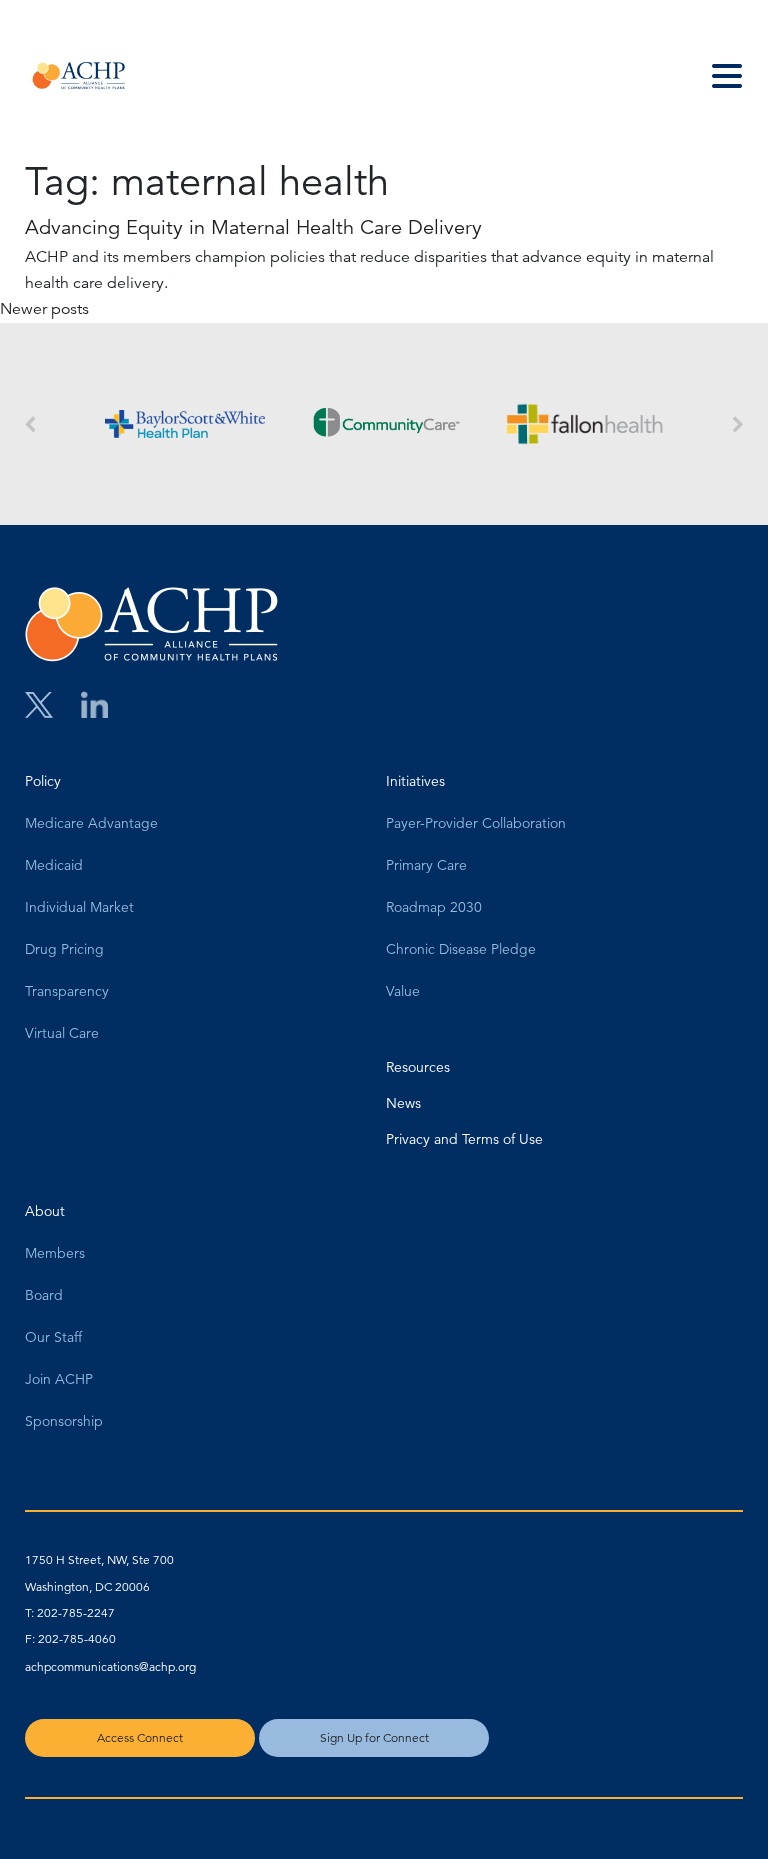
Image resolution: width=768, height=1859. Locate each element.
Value (403, 992)
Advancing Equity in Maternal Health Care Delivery (253, 227)
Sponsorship (64, 1422)
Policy (43, 782)
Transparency (67, 992)
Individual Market (79, 908)
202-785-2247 (76, 1612)
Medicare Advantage (91, 824)
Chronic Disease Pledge (461, 950)
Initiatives (415, 782)
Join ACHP (59, 1380)
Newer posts (44, 309)
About (45, 1212)
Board (44, 1296)
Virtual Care (62, 1034)
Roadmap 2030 (434, 908)
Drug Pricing (64, 950)
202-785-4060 (77, 1638)
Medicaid (54, 866)
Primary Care (426, 866)
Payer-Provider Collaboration (476, 824)
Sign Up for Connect (374, 1737)
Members (55, 1254)
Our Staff (53, 1338)
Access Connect (140, 1737)
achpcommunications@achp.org (110, 1666)
